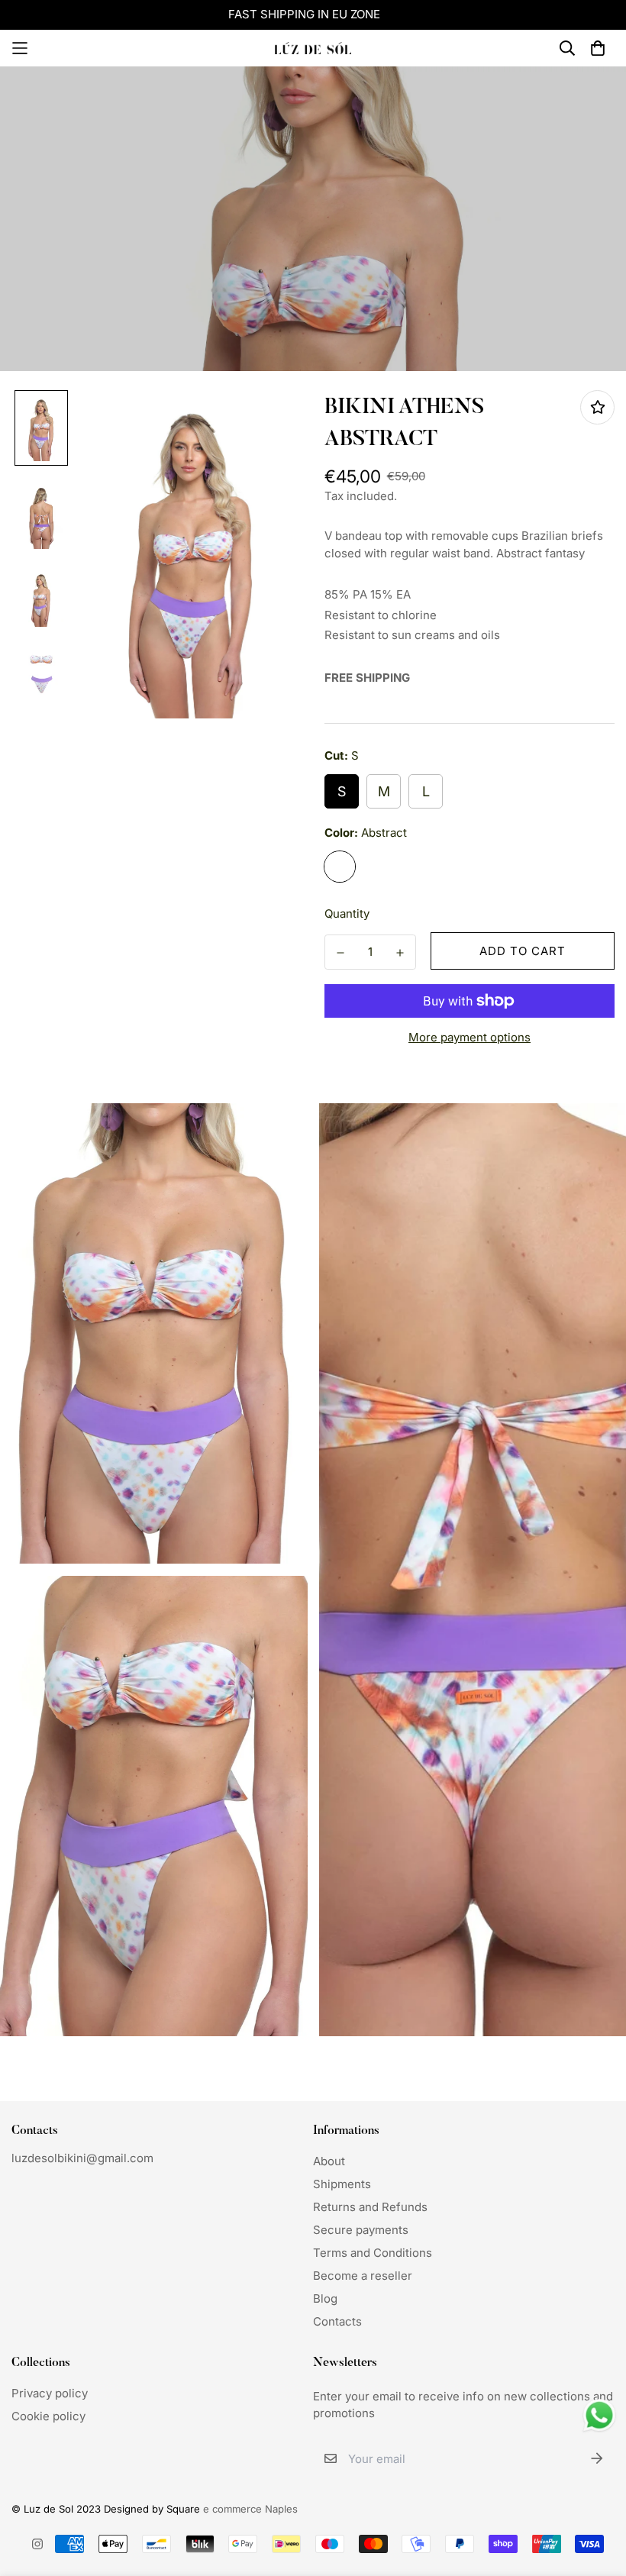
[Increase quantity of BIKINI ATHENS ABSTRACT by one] (400, 953)
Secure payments (361, 2230)
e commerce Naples (250, 2509)
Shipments (342, 2184)
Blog (325, 2298)
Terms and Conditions (373, 2253)
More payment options (469, 1037)
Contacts (337, 2321)
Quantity (347, 914)
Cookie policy (48, 2416)
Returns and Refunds (370, 2207)
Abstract (340, 867)
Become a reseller (363, 2276)
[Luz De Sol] (313, 48)
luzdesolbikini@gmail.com (82, 2158)
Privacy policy (50, 2393)
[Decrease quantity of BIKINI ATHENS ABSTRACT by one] (340, 953)
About (329, 2161)
